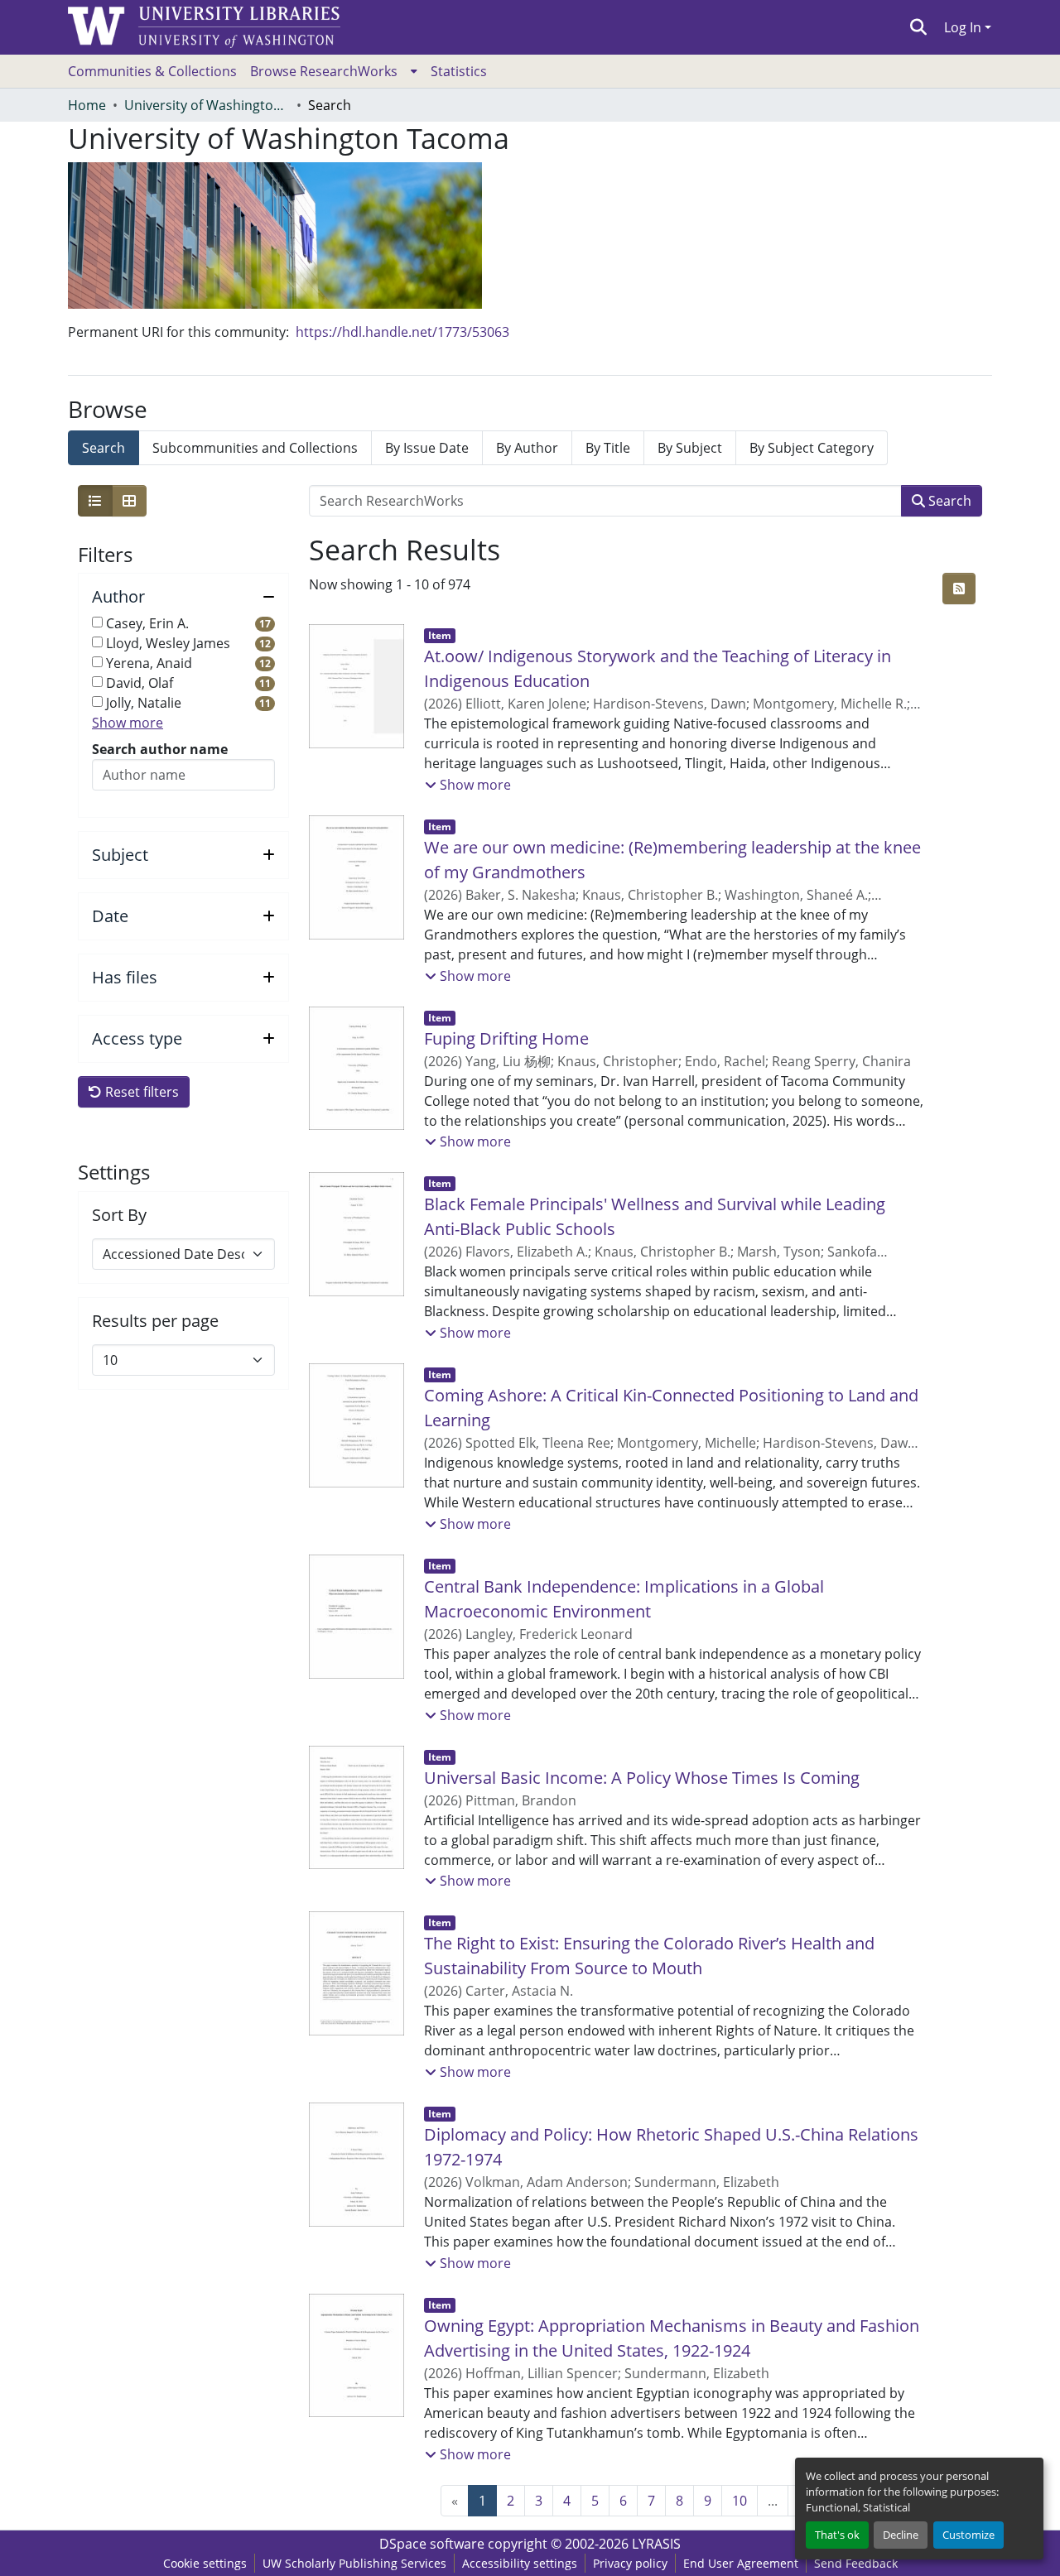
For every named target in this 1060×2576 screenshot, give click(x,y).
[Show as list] (95, 501)
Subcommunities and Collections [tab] (255, 448)
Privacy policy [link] (630, 2563)
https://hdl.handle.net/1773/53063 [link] (402, 332)
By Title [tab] (608, 448)
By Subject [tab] (690, 448)
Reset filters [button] (140, 1092)
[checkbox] (97, 622)
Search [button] (948, 501)
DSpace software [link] (432, 2544)
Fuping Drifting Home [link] (506, 1038)
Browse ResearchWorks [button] (324, 71)
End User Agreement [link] (741, 2563)
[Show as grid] (129, 501)
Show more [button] (128, 723)
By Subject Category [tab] (812, 448)
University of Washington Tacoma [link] (207, 105)
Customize (968, 2535)
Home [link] (87, 105)
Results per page (155, 1321)
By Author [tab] (527, 448)
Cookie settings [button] (205, 2563)
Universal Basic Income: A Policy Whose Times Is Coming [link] (642, 1778)
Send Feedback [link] (856, 2563)
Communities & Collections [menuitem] (152, 71)
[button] (919, 27)
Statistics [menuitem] (459, 71)
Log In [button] (964, 27)
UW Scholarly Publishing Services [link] (354, 2563)
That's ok (837, 2535)
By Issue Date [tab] (427, 448)
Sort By (119, 1215)
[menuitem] (334, 71)
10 (740, 2501)
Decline (901, 2535)
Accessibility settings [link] (520, 2563)
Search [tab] (104, 448)
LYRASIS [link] (656, 2544)
